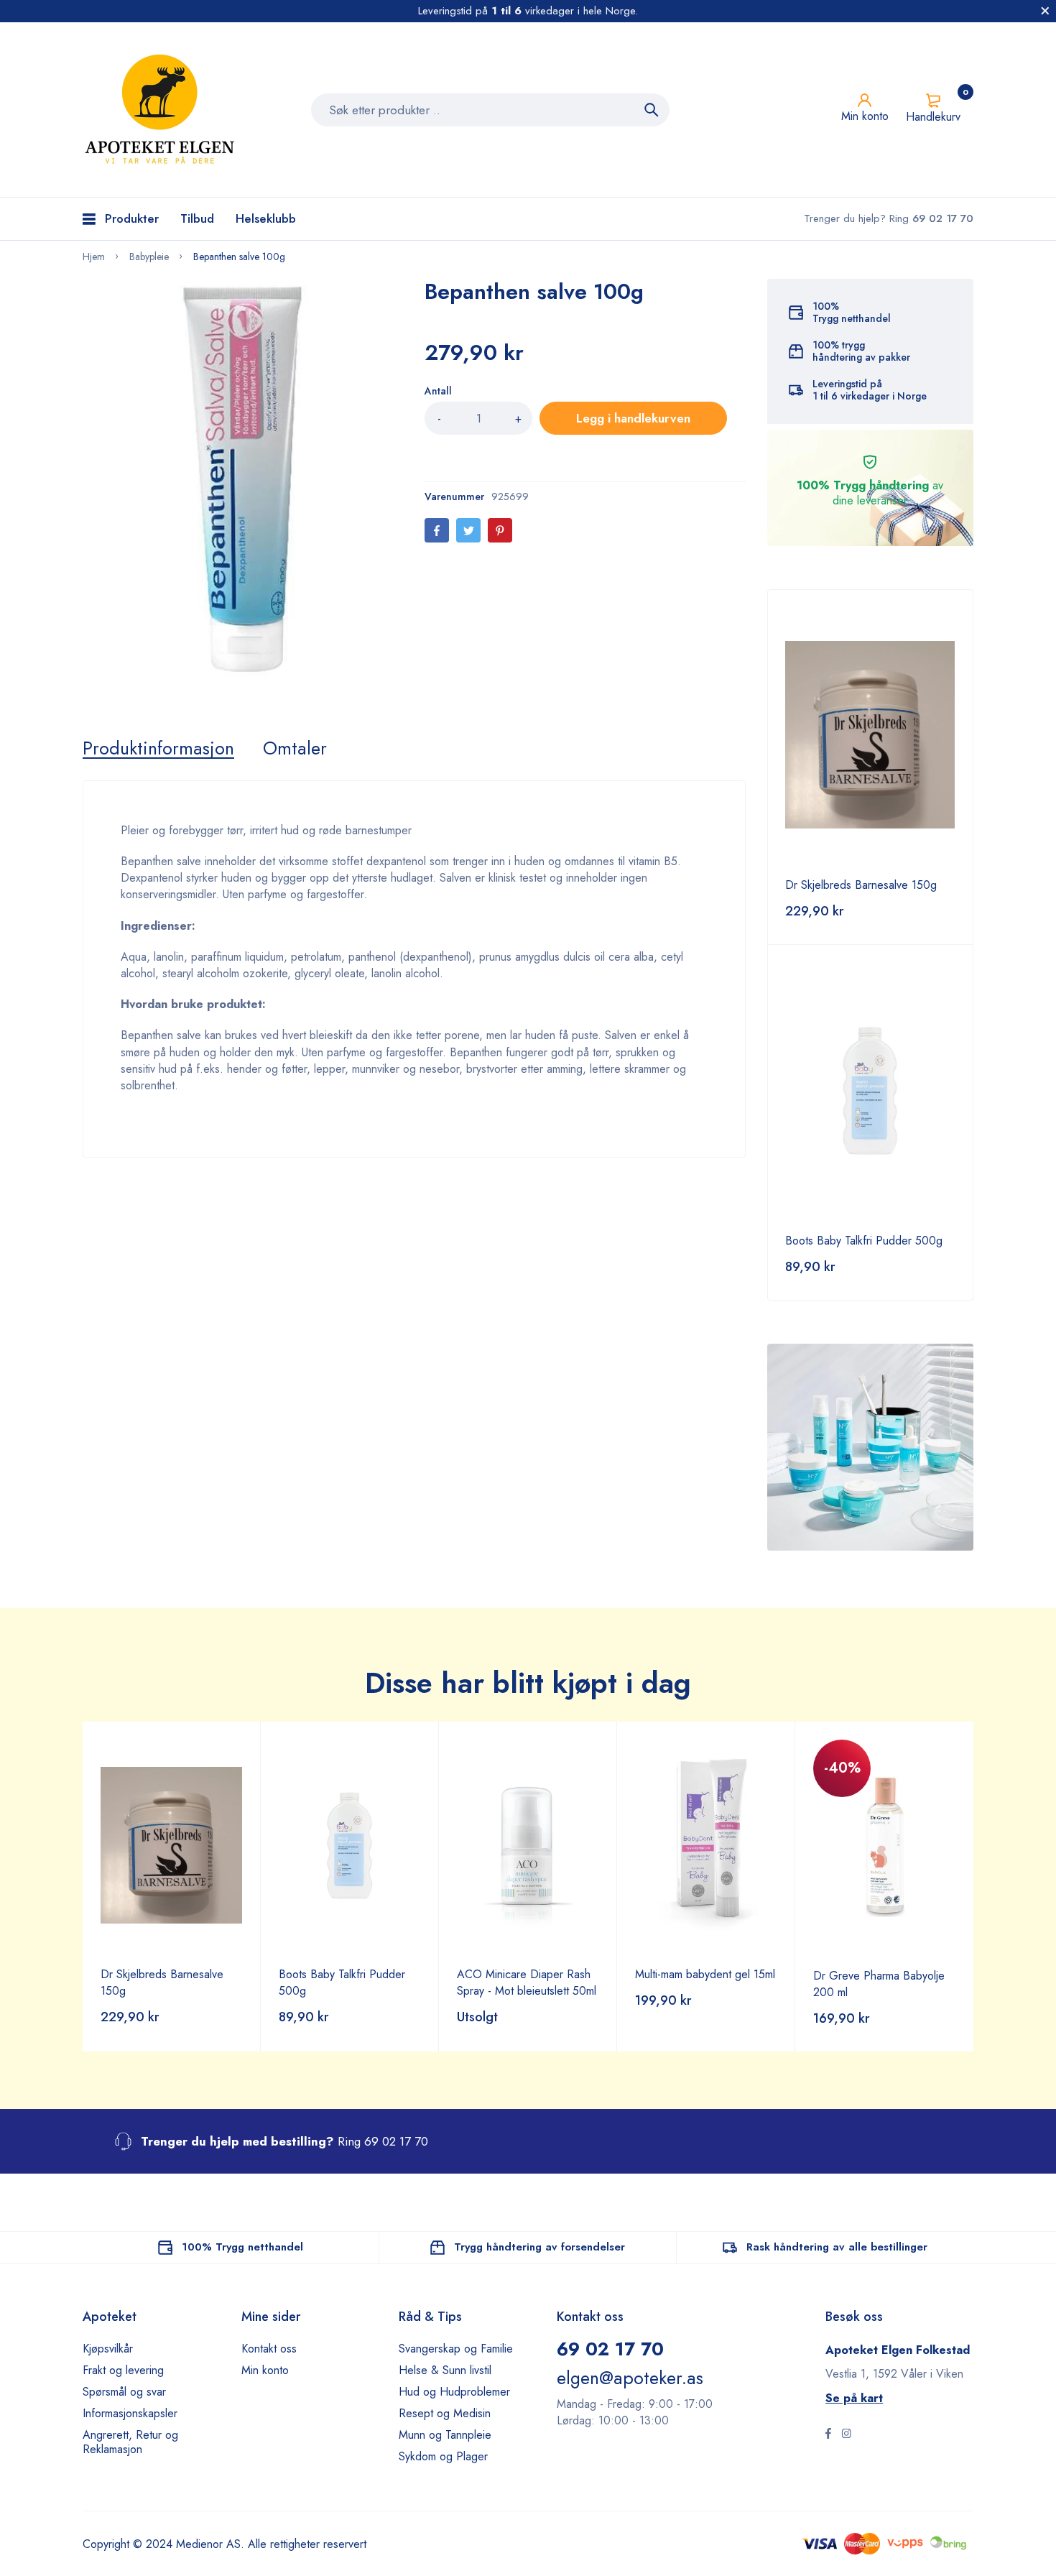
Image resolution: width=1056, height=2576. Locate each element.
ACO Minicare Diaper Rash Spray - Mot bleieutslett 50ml (527, 1982)
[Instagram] (846, 2435)
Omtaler (295, 748)
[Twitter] (468, 530)
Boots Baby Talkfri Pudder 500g (864, 1241)
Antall (438, 391)
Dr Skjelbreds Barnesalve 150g (861, 885)
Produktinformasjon (158, 748)
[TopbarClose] (1045, 11)
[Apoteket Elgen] (162, 110)
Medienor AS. (210, 2544)
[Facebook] (437, 530)
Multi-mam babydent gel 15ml (705, 1974)
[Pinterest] (500, 530)
